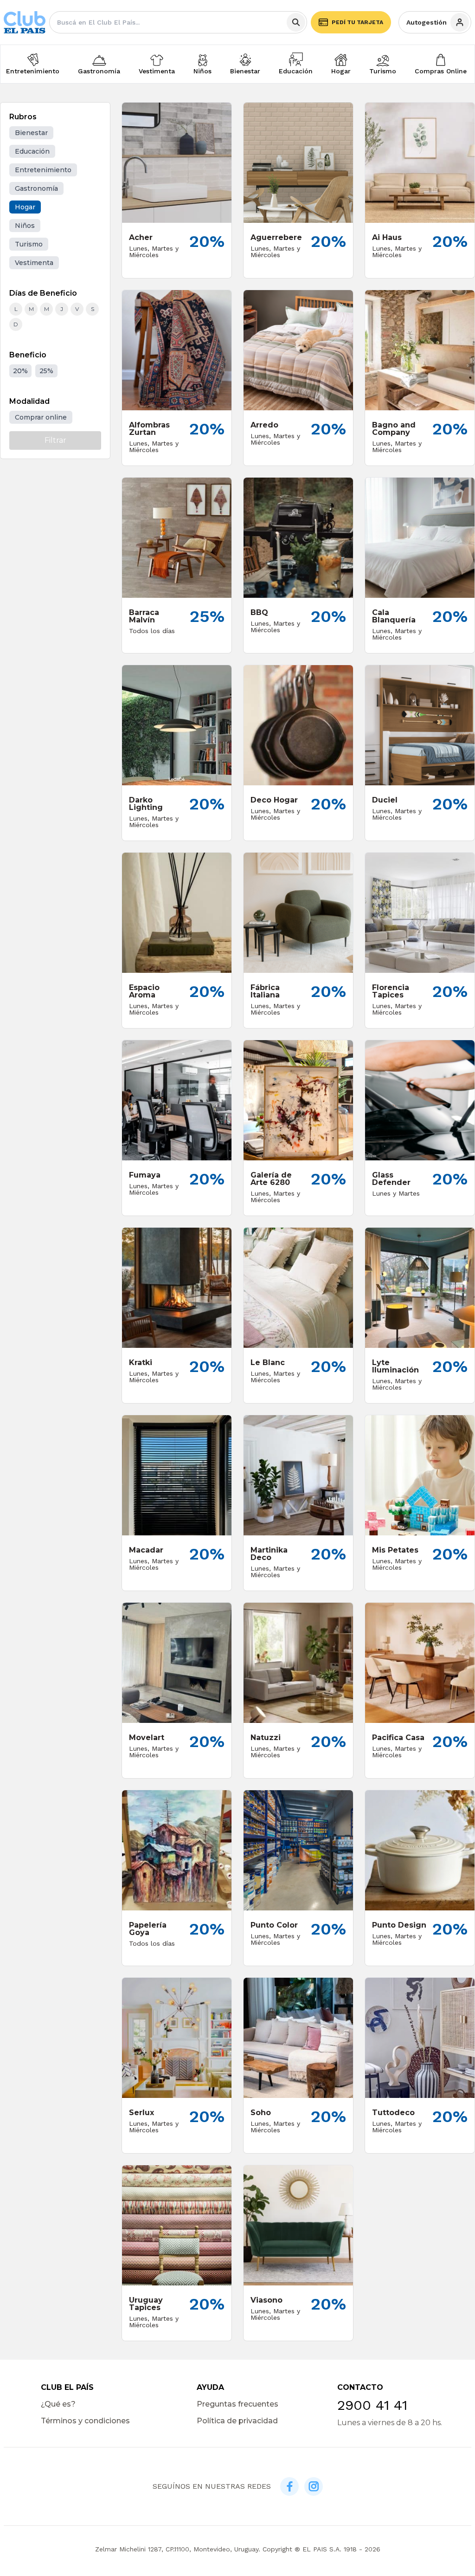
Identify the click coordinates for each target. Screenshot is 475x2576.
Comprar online (41, 417)
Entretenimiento (33, 71)
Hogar (341, 71)
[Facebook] (289, 2486)
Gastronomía (99, 71)
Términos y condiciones (85, 2421)
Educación (296, 71)
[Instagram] (314, 2486)
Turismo (383, 71)
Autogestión (427, 22)
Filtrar (55, 440)
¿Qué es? (58, 2404)
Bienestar (245, 71)
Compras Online (441, 71)
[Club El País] (25, 23)
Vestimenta (157, 71)
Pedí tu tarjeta (357, 22)
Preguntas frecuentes (237, 2404)
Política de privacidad (237, 2421)
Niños (202, 71)
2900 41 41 (372, 2405)
